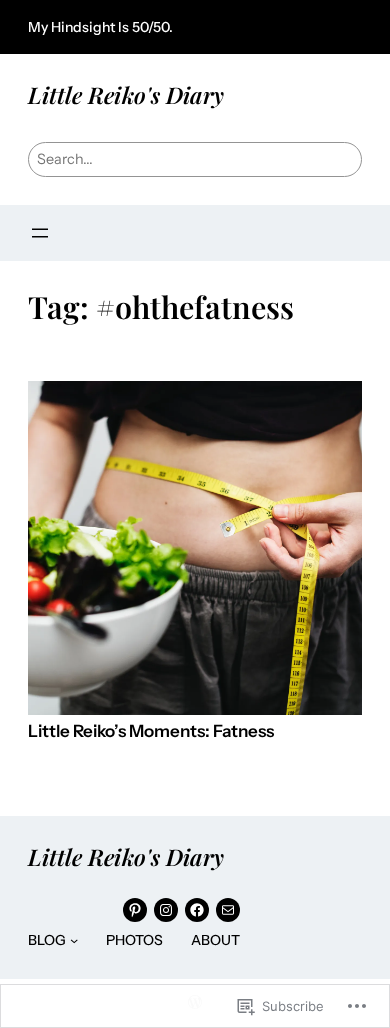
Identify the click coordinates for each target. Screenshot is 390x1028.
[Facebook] (197, 910)
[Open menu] (40, 233)
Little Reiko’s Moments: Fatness (151, 731)
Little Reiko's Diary (126, 94)
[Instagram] (166, 910)
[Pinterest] (135, 910)
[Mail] (228, 910)
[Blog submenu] (74, 940)
